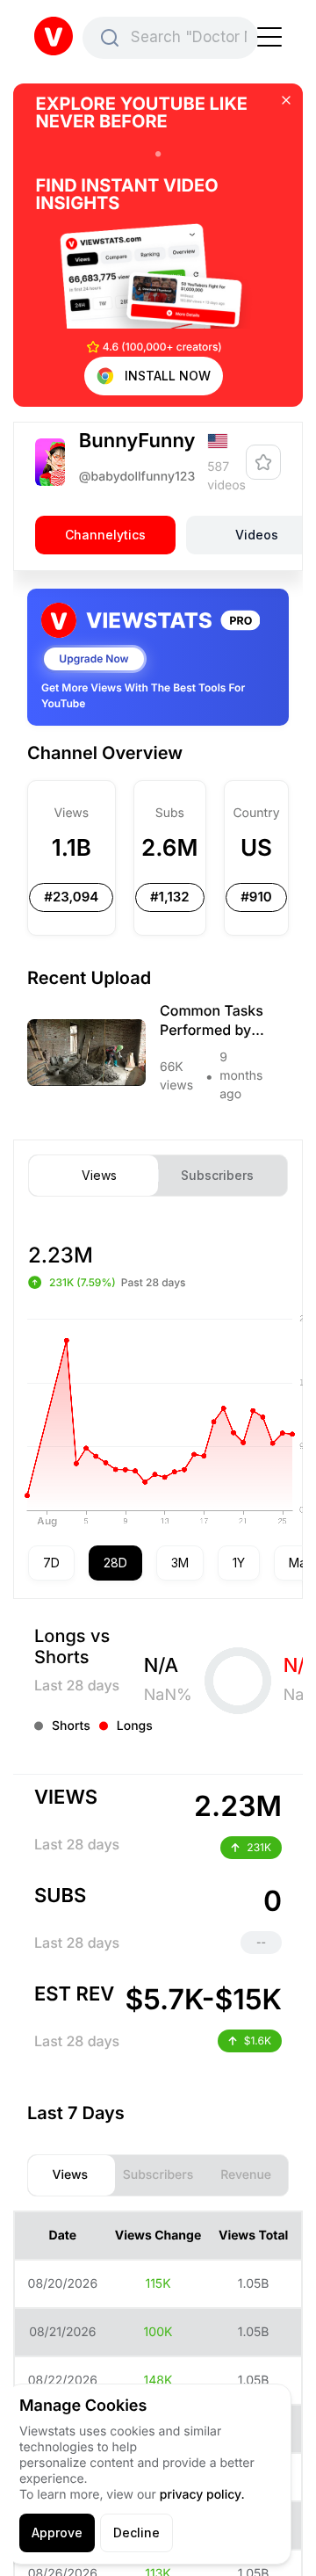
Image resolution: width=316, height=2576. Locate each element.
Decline (136, 2533)
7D (51, 1563)
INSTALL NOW (168, 376)
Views (99, 1176)
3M (180, 1563)
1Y (239, 1563)
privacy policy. (202, 2495)
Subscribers (217, 1176)
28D (115, 1563)
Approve (57, 2533)
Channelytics (105, 535)
